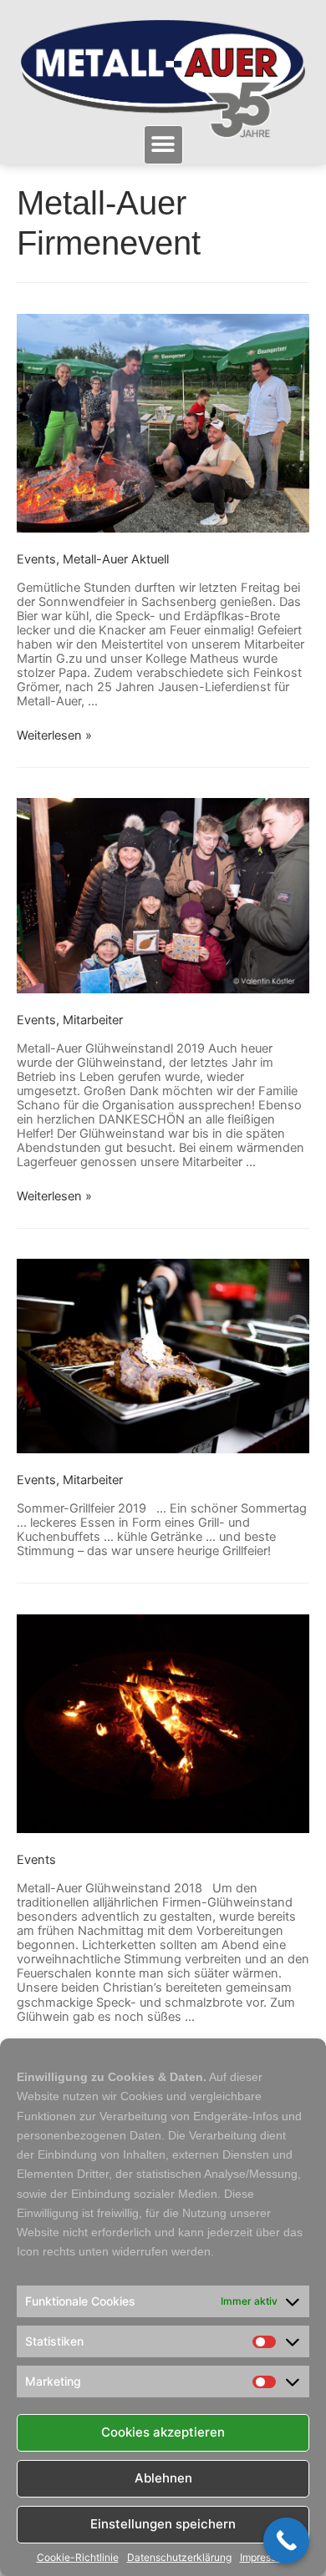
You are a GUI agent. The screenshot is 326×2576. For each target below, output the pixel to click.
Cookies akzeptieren (163, 2432)
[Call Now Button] (286, 2541)
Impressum (265, 2558)
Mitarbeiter (93, 1020)
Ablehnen (163, 2478)
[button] (163, 145)
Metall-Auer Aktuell (116, 559)
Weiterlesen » (54, 735)
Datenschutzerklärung (179, 2558)
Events (36, 559)
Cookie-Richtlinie (78, 2558)
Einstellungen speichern (163, 2524)
